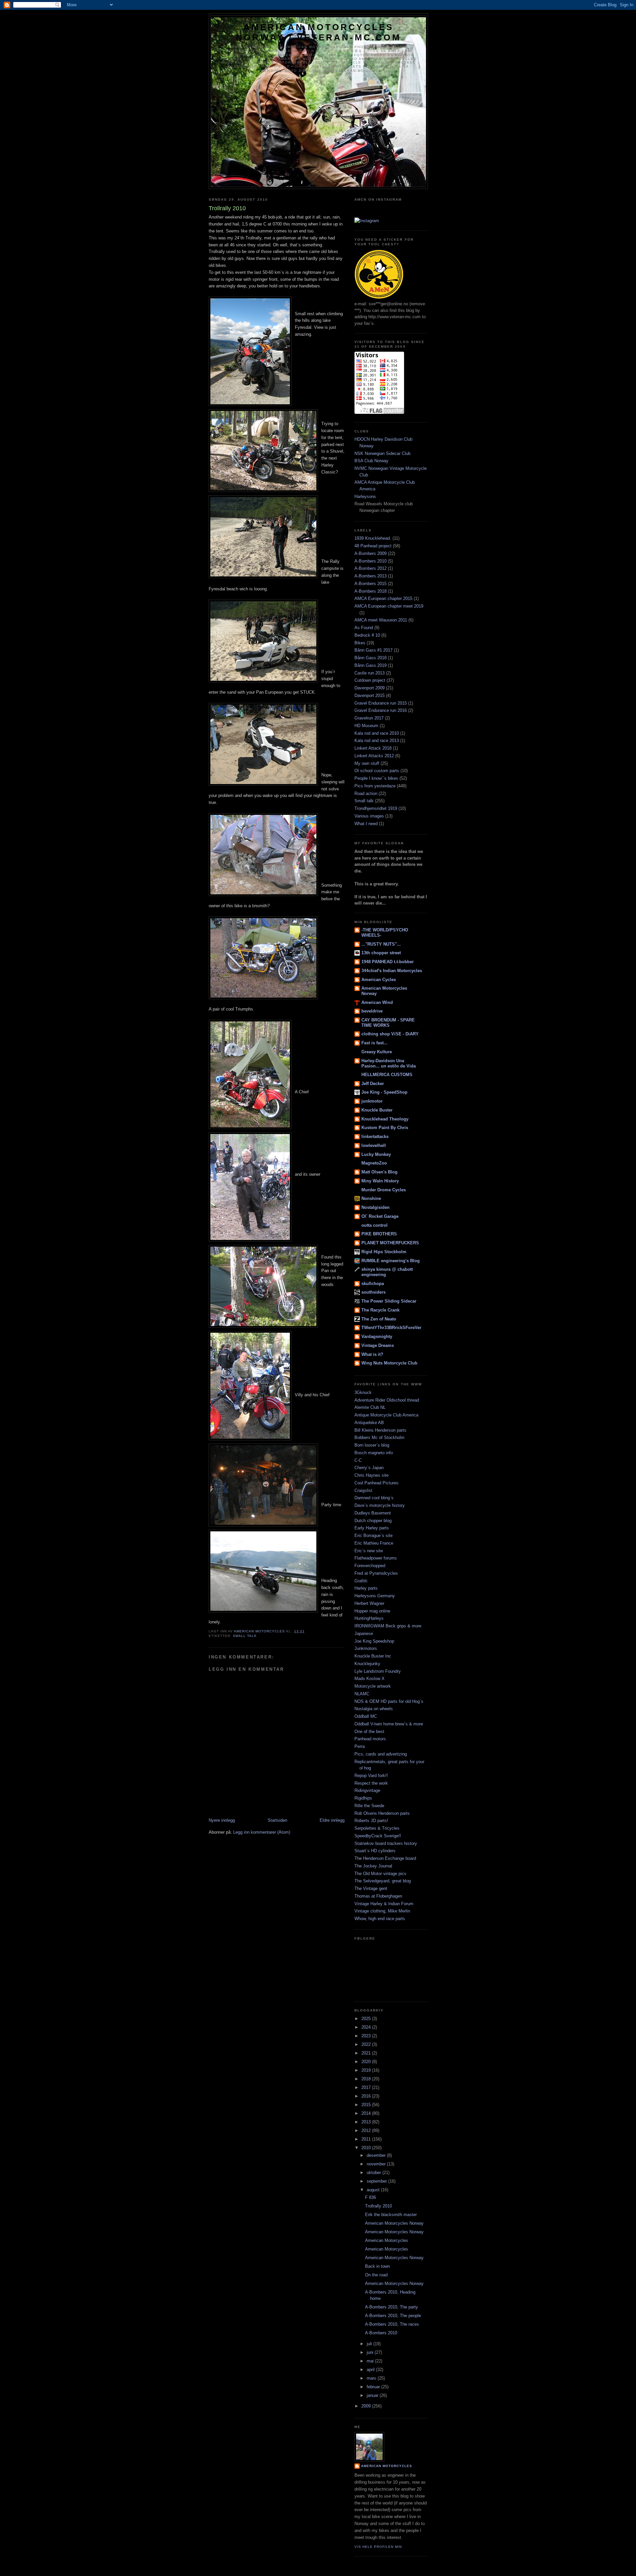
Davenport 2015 (370, 695)
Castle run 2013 (370, 673)
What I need (366, 824)
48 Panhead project (373, 546)
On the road (376, 2275)
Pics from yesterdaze (375, 786)
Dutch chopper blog (373, 1521)
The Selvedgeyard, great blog (383, 1881)
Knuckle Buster (377, 1110)
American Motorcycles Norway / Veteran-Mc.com (318, 32)
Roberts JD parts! (371, 1821)
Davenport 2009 (370, 688)
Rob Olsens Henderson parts (382, 1813)
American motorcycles (387, 2466)
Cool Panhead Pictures (376, 1483)
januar (373, 2395)
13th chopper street (381, 953)
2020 (367, 2062)
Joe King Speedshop (374, 1641)
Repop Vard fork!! (371, 1776)
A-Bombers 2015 (371, 584)
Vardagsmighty (377, 1337)
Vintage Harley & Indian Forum (384, 1904)
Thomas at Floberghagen (378, 1896)
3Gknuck (363, 1392)
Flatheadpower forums (376, 1558)
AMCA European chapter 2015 (383, 598)
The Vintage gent (371, 1888)
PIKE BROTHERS (379, 1234)
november (377, 2164)
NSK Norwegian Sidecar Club (382, 453)
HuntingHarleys (369, 1618)
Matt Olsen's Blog (379, 1172)
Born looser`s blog (372, 1445)
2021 (367, 2053)
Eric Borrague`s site (373, 1536)
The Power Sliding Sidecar (389, 1301)
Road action (366, 793)
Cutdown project (370, 680)
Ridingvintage (367, 1790)
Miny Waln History (380, 1181)
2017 (367, 2087)
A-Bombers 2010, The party (392, 2307)
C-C (358, 1460)
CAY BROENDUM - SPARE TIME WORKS (388, 1023)
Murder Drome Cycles (384, 1190)
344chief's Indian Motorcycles (392, 971)
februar (374, 2387)
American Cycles (379, 980)
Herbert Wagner (369, 1603)
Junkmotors (366, 1648)
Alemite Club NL (370, 1407)
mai (371, 2361)
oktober (374, 2173)
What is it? (372, 1354)
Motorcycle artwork (373, 1686)
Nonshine (371, 1198)
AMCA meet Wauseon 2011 (381, 620)
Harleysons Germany (375, 1596)
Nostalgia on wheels (374, 1709)
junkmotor (372, 1101)
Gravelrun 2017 (369, 718)
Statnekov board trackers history (386, 1843)
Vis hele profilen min (378, 2547)
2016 (367, 2096)
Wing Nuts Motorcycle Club (389, 1363)
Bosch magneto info (374, 1453)
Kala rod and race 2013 (377, 741)
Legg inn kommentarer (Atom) (262, 1832)
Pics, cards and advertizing (381, 1754)
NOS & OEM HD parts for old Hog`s (389, 1701)
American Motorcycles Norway (394, 2223)
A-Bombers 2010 (371, 561)
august (374, 2190)
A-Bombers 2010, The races (392, 2324)
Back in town (377, 2266)
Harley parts (366, 1588)
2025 (367, 2019)
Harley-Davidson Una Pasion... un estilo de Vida (389, 1063)
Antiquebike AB (369, 1423)
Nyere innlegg (222, 1820)
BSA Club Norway (371, 461)
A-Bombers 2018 (371, 591)
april (371, 2370)
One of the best (369, 1732)
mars (372, 2378)
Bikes (360, 643)
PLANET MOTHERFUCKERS (390, 1243)
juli (370, 2344)
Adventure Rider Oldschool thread (387, 1400)
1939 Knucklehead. (373, 538)
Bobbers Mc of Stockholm (379, 1437)
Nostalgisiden (375, 1207)
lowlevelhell (374, 1145)
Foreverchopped (370, 1566)
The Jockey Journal (373, 1866)
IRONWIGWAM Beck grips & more (388, 1626)
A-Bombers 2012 (371, 568)
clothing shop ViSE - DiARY (390, 1034)
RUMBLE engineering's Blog (391, 1261)
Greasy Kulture (377, 1052)
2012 (367, 2130)
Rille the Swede (369, 1806)
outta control (374, 1225)
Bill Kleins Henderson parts (380, 1430)
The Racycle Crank (380, 1310)
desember (377, 2155)
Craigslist (363, 1490)
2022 (367, 2044)
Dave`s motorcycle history (380, 1505)
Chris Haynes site (371, 1475)
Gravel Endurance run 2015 (381, 703)
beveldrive (372, 1011)
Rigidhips (363, 1798)
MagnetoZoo (374, 1163)
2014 (367, 2113)
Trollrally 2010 (378, 2206)
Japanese (364, 1634)
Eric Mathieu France (374, 1543)
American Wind (377, 1002)
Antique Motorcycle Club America (386, 1415)
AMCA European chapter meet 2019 (389, 606)
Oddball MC (366, 1716)
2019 (367, 2070)
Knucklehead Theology (385, 1119)
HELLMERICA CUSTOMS (387, 1075)
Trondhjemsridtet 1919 (376, 808)
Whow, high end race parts (380, 1919)
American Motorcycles (387, 2240)
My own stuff (367, 763)
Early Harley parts (372, 1528)
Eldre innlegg (332, 1820)
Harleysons (365, 496)
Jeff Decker (373, 1084)
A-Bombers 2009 (371, 553)
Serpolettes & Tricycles (377, 1828)
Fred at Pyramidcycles (376, 1573)
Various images (369, 816)
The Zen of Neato (379, 1319)
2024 (367, 2027)
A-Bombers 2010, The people (393, 2316)
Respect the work (371, 1783)
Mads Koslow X (370, 1679)
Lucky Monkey (376, 1154)
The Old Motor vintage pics (380, 1874)
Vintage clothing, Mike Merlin (382, 1911)
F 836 (371, 2197)
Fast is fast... (374, 1043)
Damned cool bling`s (374, 1498)
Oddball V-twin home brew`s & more (389, 1724)
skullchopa (373, 1284)
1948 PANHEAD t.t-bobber (388, 962)
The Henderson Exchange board (385, 1858)
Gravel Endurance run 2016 (381, 710)
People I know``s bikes (376, 778)
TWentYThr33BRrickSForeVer (391, 1328)
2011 (367, 2139)
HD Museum (366, 726)
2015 (367, 2105)
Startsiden (277, 1820)
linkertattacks (375, 1137)
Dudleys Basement (373, 1513)
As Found (364, 628)
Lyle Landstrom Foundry (378, 1671)
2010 (367, 2148)
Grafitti (361, 1581)
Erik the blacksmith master (391, 2215)
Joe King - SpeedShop (384, 1092)
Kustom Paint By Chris (385, 1128)
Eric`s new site (369, 1551)
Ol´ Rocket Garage (380, 1216)
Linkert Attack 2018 (373, 748)
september (377, 2181)
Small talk (245, 1636)
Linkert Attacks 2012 (374, 756)
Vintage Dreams (378, 1345)
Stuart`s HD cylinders (375, 1851)
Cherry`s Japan (369, 1468)
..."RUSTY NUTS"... (381, 944)
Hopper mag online (372, 1611)
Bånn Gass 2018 (371, 658)
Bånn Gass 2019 (371, 665)
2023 (367, 2036)
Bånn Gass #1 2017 (373, 650)
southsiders (373, 1292)
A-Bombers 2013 (371, 576)
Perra (360, 1746)
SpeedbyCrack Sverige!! (378, 1836)
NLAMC (362, 1694)
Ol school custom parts (377, 771)
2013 (367, 2122)
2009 (367, 2406)
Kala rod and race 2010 (377, 733)
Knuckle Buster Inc (373, 1656)
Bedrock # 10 (367, 635)
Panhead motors (370, 1739)
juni (371, 2352)
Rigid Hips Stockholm (384, 1252)
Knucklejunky (367, 1664)
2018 (367, 2079)
